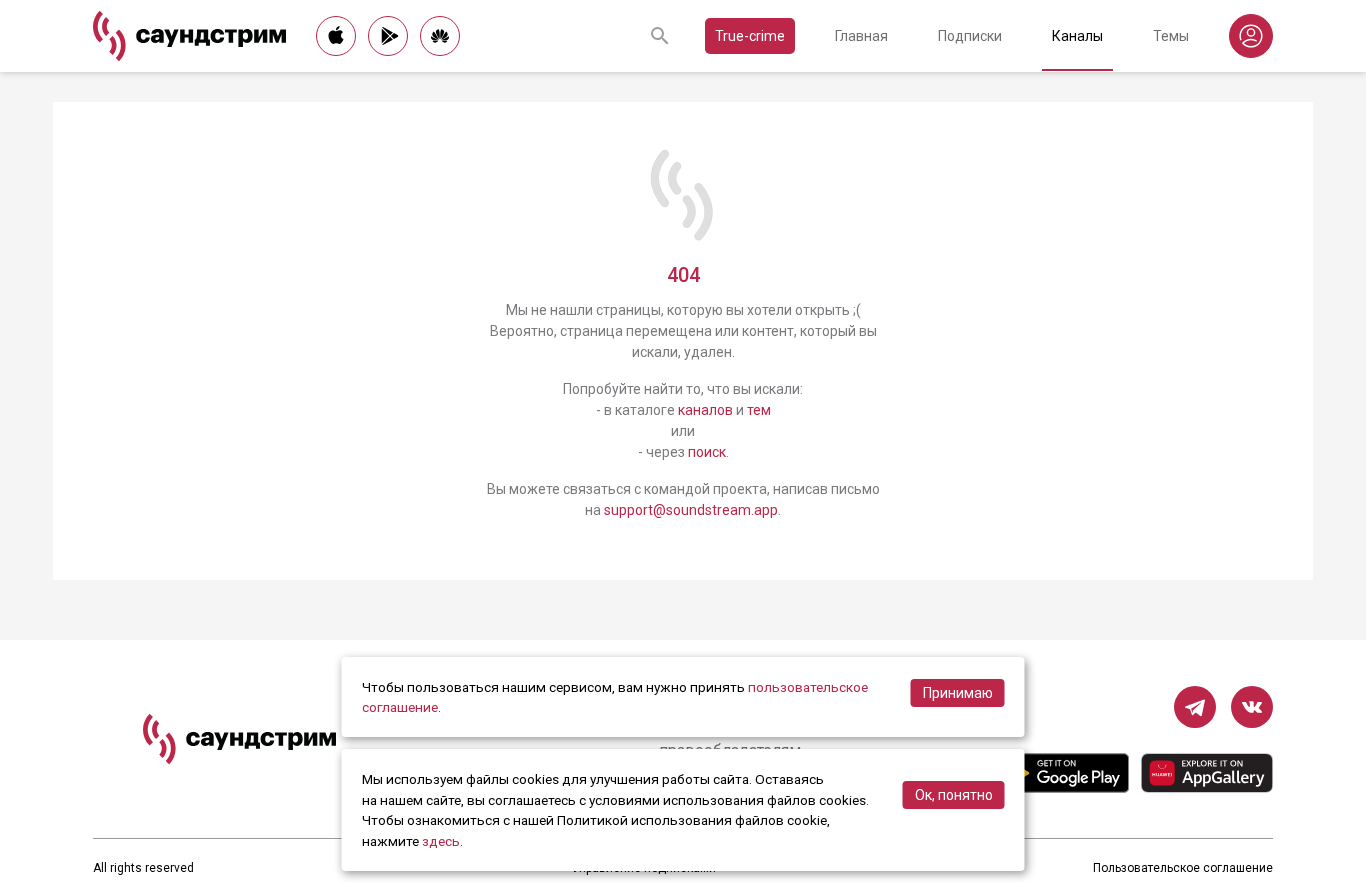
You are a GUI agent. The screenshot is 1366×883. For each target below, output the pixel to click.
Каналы (1077, 36)
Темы (1171, 36)
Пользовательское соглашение (1183, 868)
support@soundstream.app (691, 510)
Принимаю (958, 693)
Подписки (970, 36)
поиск (707, 452)
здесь (441, 841)
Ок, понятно (954, 795)
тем (759, 410)
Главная (861, 36)
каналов (705, 410)
